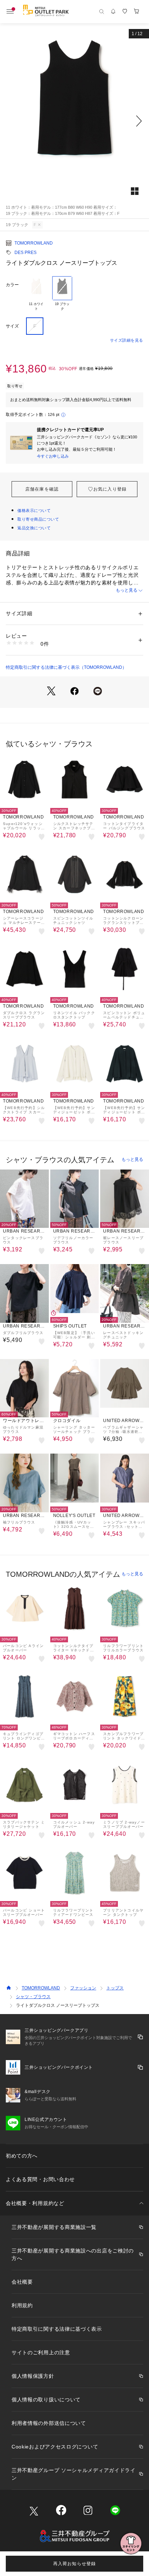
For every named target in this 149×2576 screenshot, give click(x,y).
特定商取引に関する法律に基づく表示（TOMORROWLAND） (66, 667)
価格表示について (34, 510)
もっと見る (127, 590)
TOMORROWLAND (34, 243)
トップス (115, 1988)
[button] (74, 121)
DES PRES (25, 253)
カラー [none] (12, 285)
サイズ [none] (12, 326)
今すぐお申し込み (53, 456)
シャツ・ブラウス (33, 1997)
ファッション (83, 1988)
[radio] (36, 294)
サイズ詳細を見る (127, 340)
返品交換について (34, 528)
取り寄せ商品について (38, 519)
